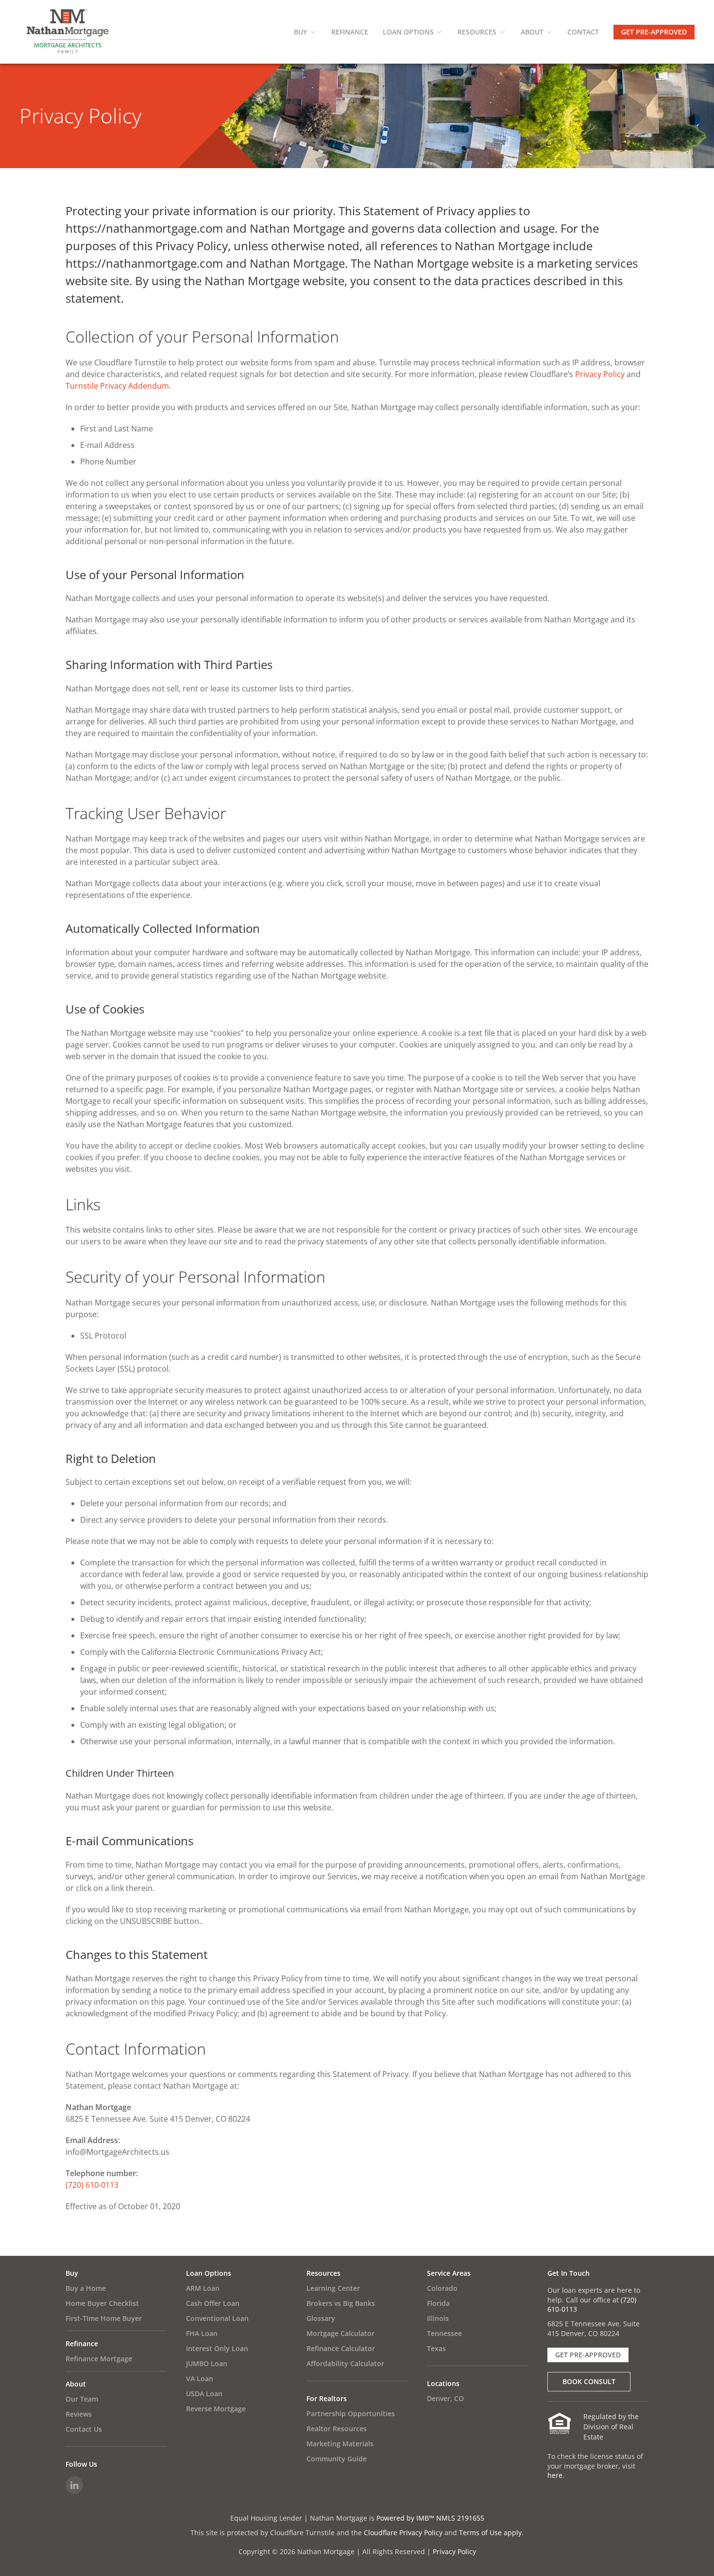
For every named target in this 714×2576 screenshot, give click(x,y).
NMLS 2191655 (460, 2518)
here (555, 2475)
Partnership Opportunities (351, 2413)
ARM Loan (203, 2288)
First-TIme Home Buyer (104, 2318)
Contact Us (84, 2429)
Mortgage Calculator (340, 2333)
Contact (583, 32)
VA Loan (200, 2379)
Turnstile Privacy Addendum (117, 386)
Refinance (350, 32)
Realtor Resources (337, 2429)
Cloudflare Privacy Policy (403, 2533)
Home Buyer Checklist (102, 2303)
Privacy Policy (600, 374)
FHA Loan (202, 2333)
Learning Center (333, 2288)
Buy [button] (300, 32)
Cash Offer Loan (213, 2303)
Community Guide (337, 2459)
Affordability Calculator (345, 2363)
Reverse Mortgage (216, 2409)
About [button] (532, 32)
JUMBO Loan (207, 2363)
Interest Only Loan (217, 2348)
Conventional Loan (217, 2318)
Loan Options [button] (408, 32)
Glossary (321, 2318)
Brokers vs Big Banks (341, 2303)
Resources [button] (477, 32)
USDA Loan (204, 2394)
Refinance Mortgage (99, 2359)
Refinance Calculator (341, 2348)
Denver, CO (445, 2398)
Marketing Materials (340, 2444)
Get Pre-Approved (654, 32)
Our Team (82, 2399)
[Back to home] (68, 32)
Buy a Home (86, 2288)
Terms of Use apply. (491, 2533)
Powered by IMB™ (405, 2518)
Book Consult (589, 2381)
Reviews (79, 2414)
